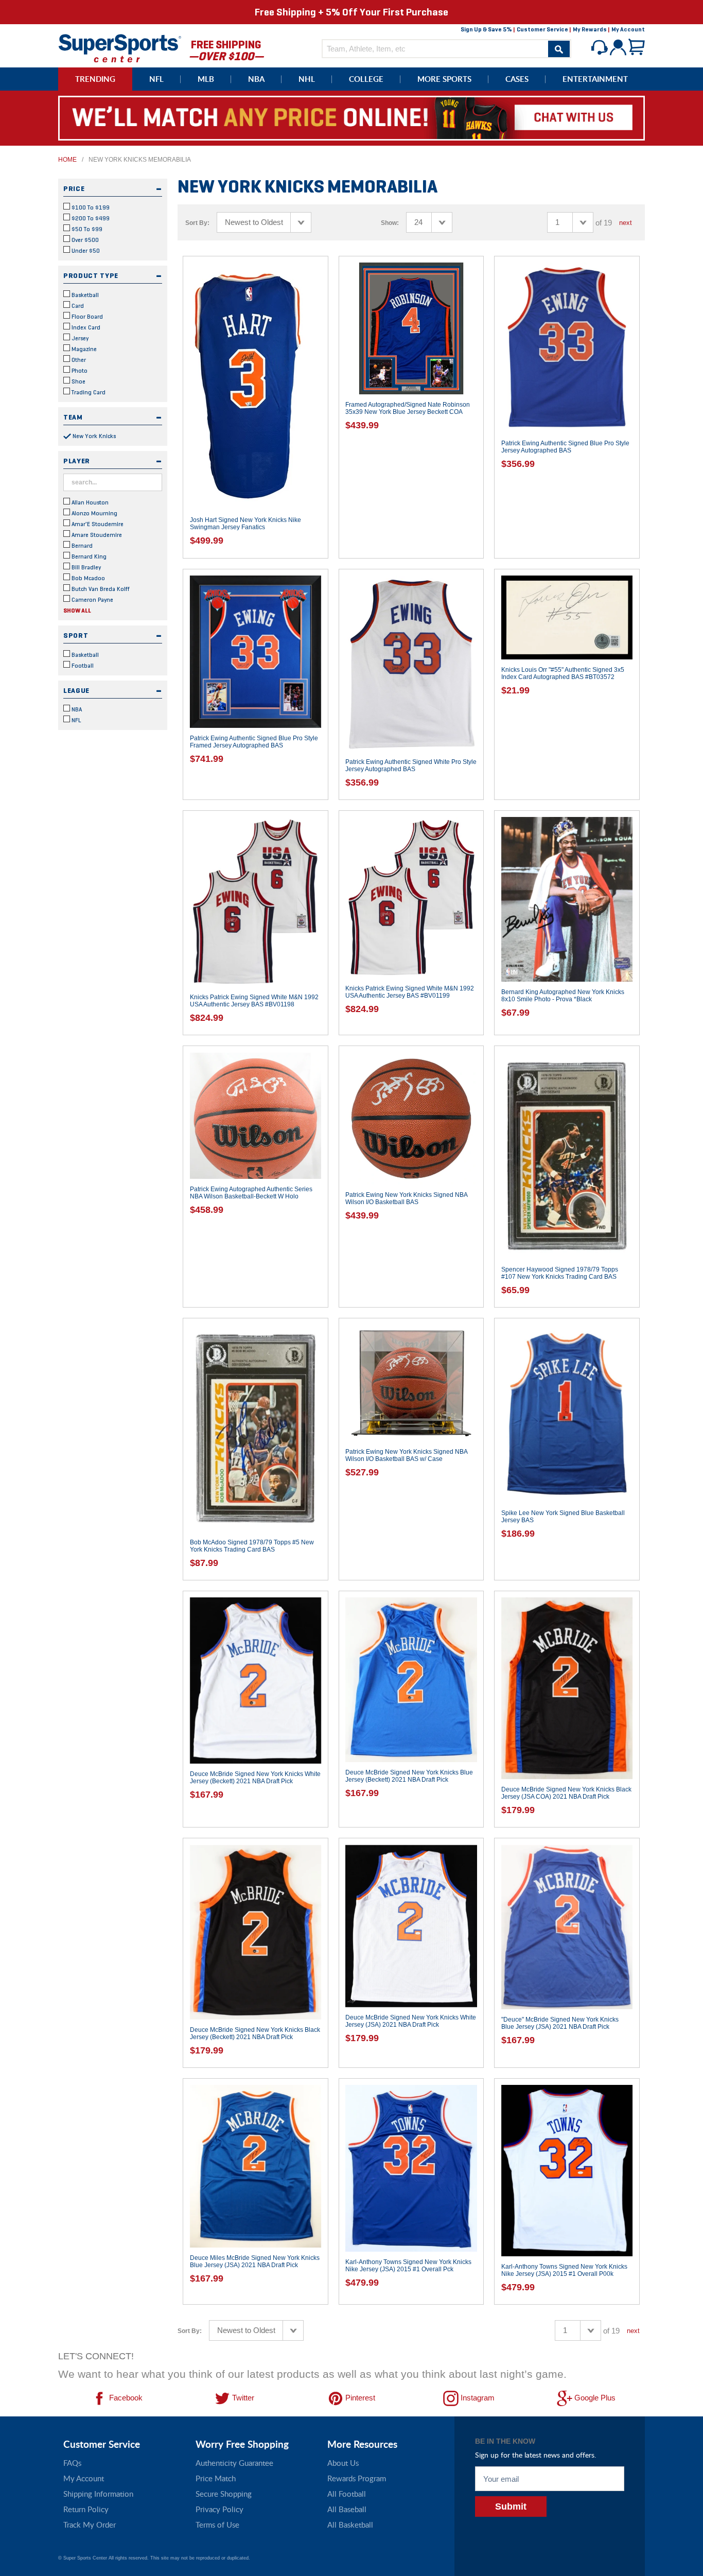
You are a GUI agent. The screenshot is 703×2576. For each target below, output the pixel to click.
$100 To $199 (90, 207)
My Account (628, 29)
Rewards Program (357, 2478)
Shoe (78, 381)
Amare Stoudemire (96, 535)
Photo (79, 371)
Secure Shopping (224, 2494)
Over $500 (84, 240)
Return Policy (86, 2509)
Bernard (81, 546)
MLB (206, 79)
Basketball (84, 295)
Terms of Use (217, 2525)
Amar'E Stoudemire (97, 524)
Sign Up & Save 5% (486, 29)
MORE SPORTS (444, 79)
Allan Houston (89, 502)
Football (82, 666)
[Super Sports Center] (120, 47)
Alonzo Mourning (94, 513)
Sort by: (197, 223)
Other (78, 360)
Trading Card (88, 392)
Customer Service (542, 29)
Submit (511, 2507)
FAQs (72, 2463)
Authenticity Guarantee (234, 2463)
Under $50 (85, 251)
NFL (156, 79)
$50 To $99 (86, 229)
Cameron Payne (92, 600)
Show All (77, 611)
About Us (343, 2463)
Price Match (216, 2478)
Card (77, 306)
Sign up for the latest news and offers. (535, 2455)
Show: (390, 223)
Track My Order (90, 2525)
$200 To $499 (90, 218)
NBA (256, 79)
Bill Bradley (85, 567)
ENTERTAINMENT (595, 79)
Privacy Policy (219, 2509)
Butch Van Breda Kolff (100, 589)
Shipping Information (98, 2494)
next (626, 223)
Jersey (79, 338)
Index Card (85, 327)
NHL (307, 79)
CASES (517, 79)
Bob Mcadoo (87, 578)
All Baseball (347, 2509)
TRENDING (95, 79)
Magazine (83, 349)
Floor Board (86, 317)
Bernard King (88, 556)
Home (67, 160)
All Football (347, 2494)
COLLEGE (366, 79)
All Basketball (350, 2525)
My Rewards (590, 29)
